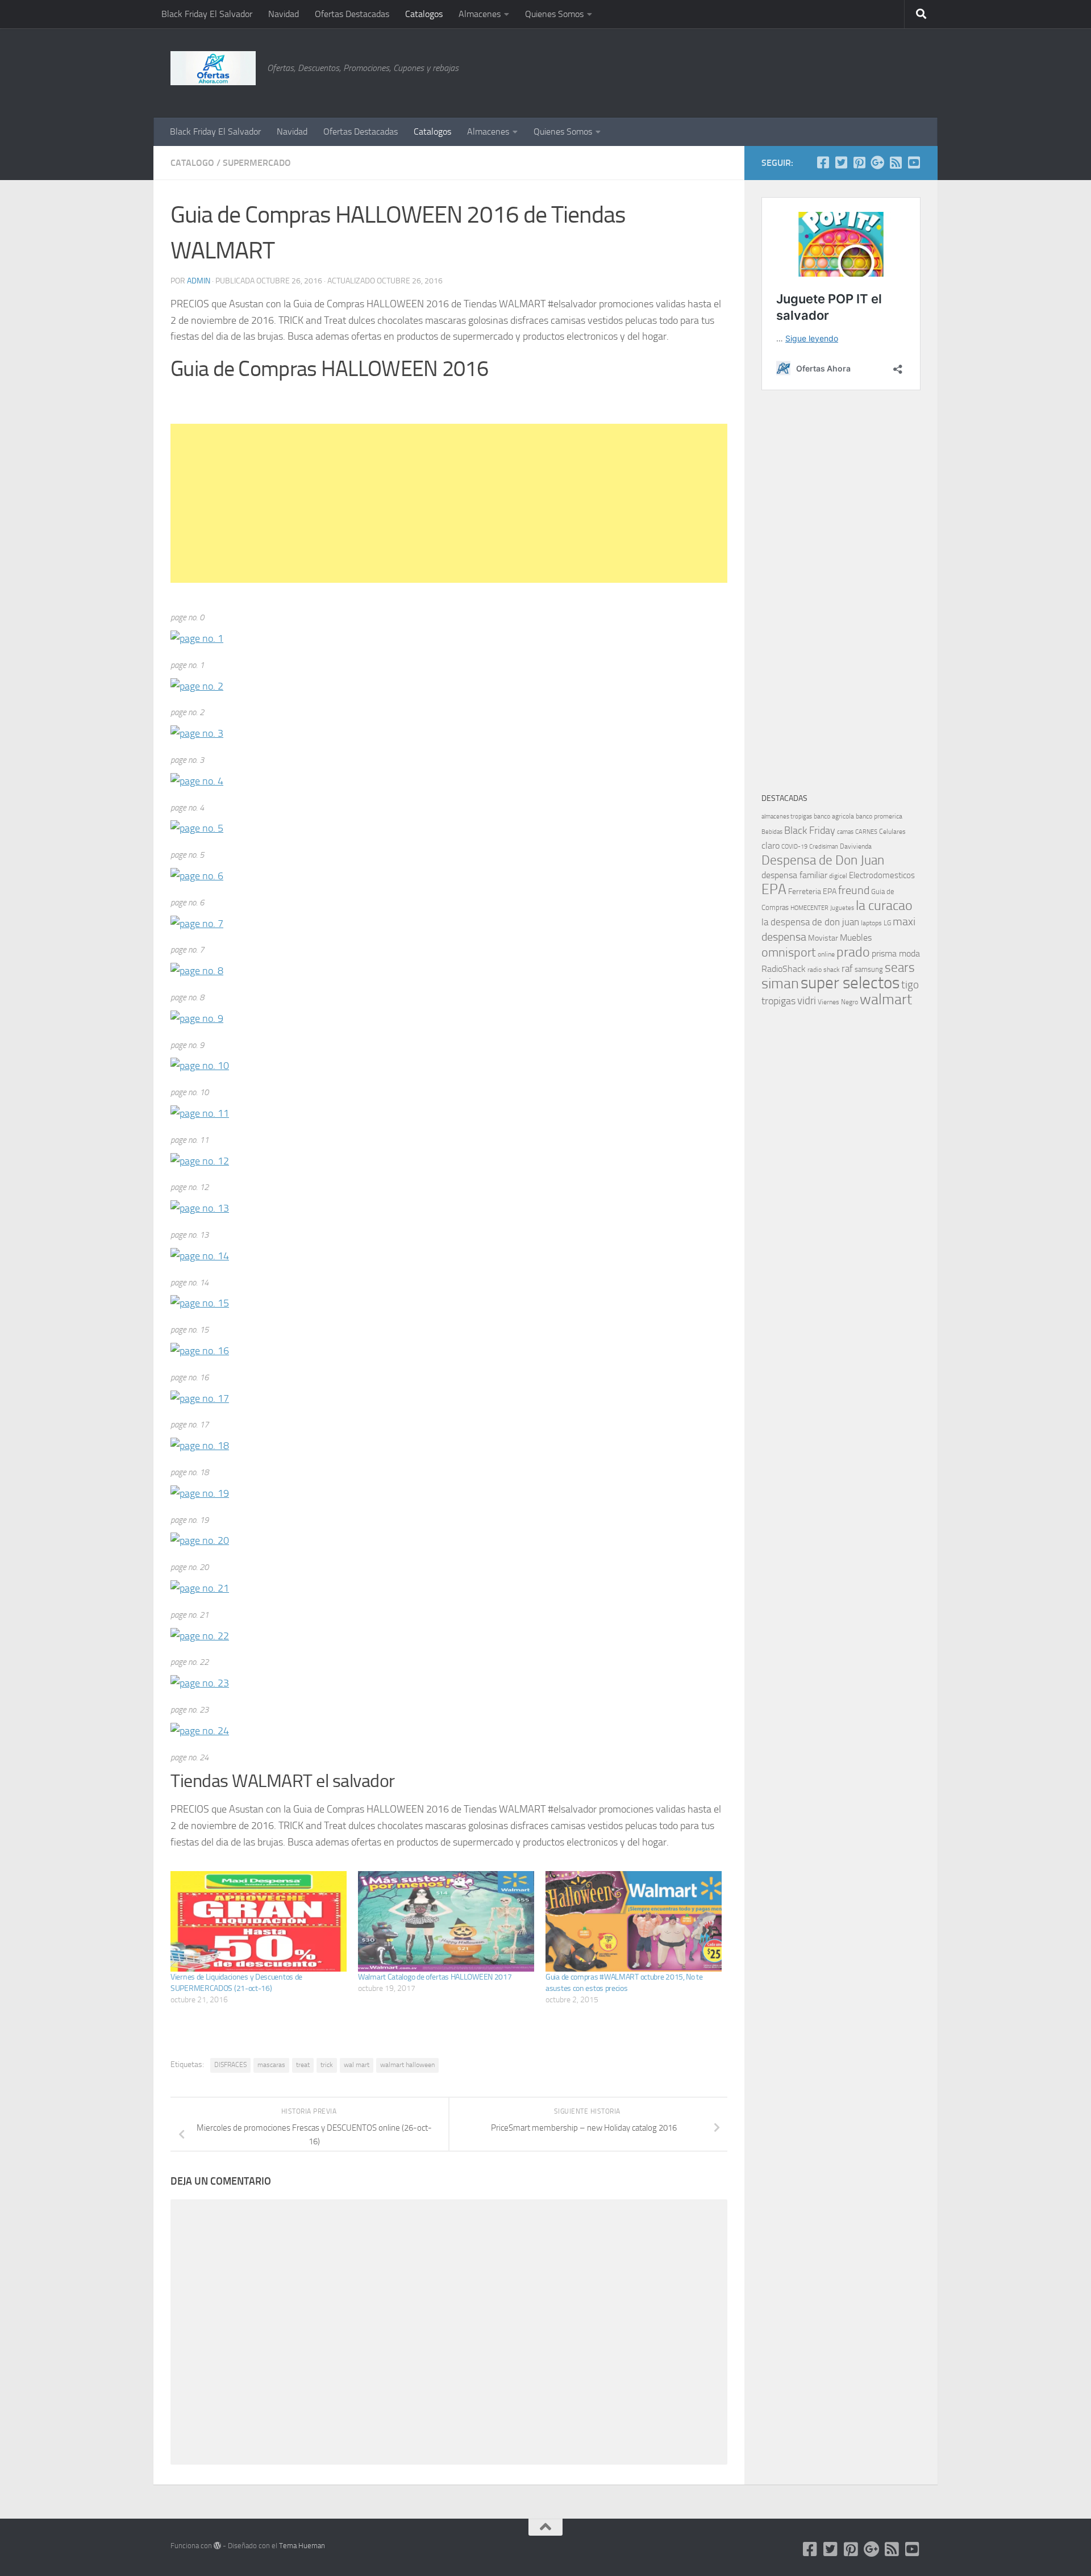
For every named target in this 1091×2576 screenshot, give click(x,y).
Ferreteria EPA (812, 892)
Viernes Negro (838, 1002)
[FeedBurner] (896, 162)
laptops (871, 923)
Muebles (856, 938)
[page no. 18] (200, 1446)
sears (900, 968)
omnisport (789, 952)
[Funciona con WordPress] (217, 2546)
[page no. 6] (197, 876)
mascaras (271, 2065)
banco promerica (879, 816)
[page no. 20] (200, 1540)
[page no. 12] (200, 1161)
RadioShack (784, 969)
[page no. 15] (200, 1303)
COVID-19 (794, 847)
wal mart (357, 2065)
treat (303, 2065)
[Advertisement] (864, 71)
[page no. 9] (197, 1018)
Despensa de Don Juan (823, 860)
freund (854, 890)
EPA (774, 889)
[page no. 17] (200, 1398)
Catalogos (424, 14)
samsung (869, 969)
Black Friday (810, 830)
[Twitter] (841, 162)
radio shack (824, 970)
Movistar (823, 938)
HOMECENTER (809, 908)
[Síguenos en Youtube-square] (914, 162)
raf (847, 968)
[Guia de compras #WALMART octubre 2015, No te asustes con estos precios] (634, 1921)
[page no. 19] (200, 1493)
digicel (838, 876)
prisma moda (896, 953)
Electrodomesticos (882, 875)
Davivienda (856, 846)
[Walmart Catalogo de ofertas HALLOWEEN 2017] (446, 1921)
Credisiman (824, 847)
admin (199, 281)
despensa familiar (794, 875)
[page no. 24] (200, 1731)
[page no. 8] (197, 971)
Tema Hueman (302, 2546)
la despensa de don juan (810, 922)
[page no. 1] (197, 638)
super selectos (850, 983)
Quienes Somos (554, 14)
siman (780, 984)
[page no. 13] (200, 1208)
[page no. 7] (197, 924)
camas (845, 832)
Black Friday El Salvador (207, 14)
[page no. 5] (197, 828)
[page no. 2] (197, 686)
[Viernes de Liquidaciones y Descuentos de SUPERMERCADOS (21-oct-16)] (259, 1921)
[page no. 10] (200, 1066)
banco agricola (834, 816)
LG (887, 923)
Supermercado (257, 163)
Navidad (284, 14)
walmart (886, 999)
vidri (807, 1001)
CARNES (866, 832)
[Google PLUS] (877, 162)
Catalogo (192, 163)
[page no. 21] (200, 1588)
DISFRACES (230, 2065)
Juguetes (842, 908)
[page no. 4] (197, 781)
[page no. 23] (200, 1683)
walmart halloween (407, 2065)
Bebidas (772, 832)
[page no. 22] (200, 1636)
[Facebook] (823, 162)
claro (771, 846)
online (826, 954)
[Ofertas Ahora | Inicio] (213, 68)
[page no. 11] (200, 1113)
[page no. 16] (200, 1351)
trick (327, 2065)
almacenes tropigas (787, 817)
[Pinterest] (859, 162)
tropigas (778, 1001)
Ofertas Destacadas (352, 14)
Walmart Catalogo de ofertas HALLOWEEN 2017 (435, 1977)
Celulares (892, 832)
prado (853, 952)
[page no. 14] (200, 1256)
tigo (910, 985)
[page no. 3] (197, 733)
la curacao (884, 905)
